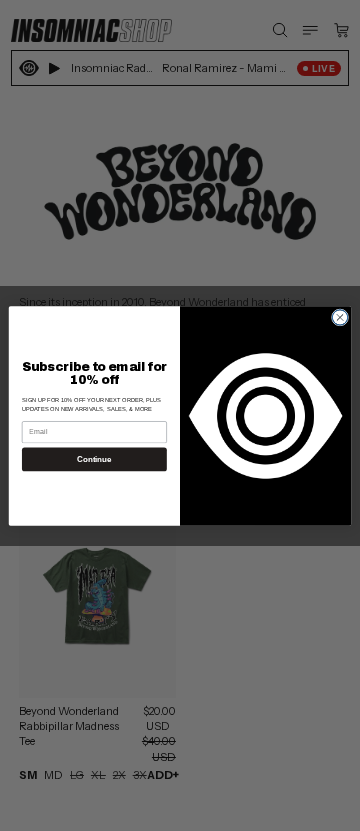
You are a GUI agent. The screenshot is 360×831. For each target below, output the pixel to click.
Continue (94, 459)
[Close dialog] (339, 316)
